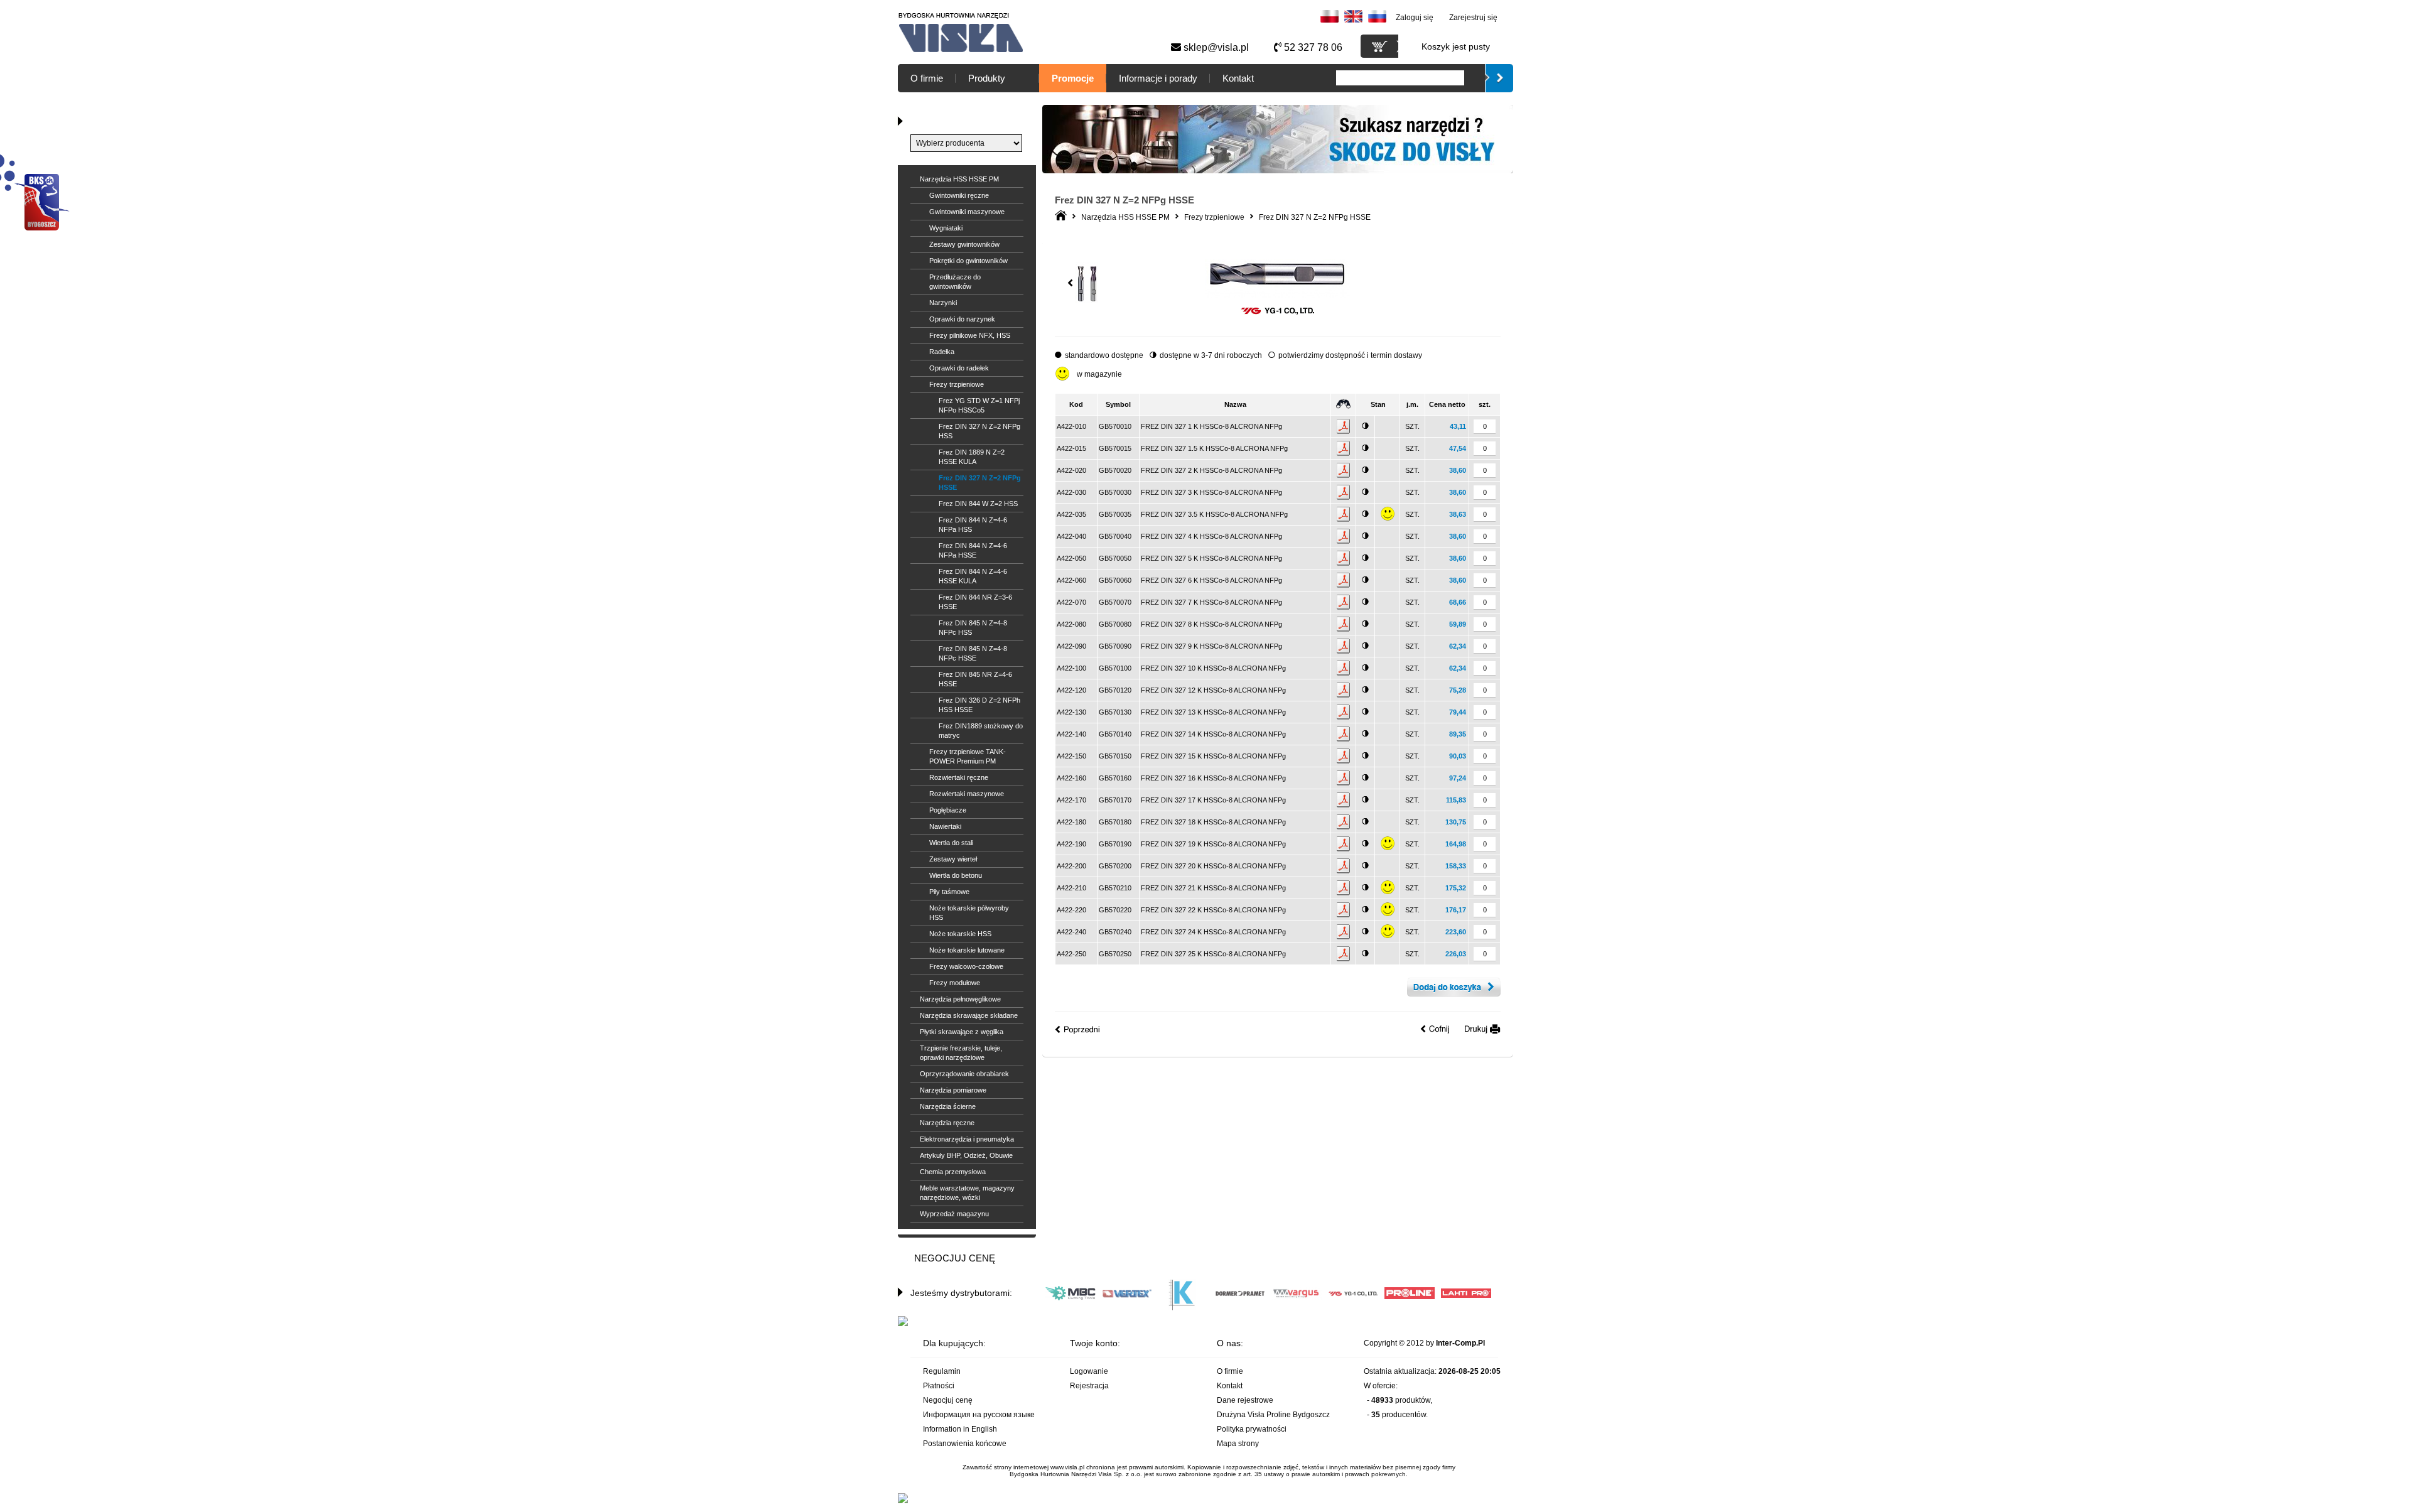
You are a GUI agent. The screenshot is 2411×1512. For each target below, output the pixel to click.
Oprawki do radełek (959, 368)
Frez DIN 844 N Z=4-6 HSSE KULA (973, 576)
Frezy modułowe (955, 983)
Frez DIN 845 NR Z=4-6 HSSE (975, 679)
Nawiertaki (945, 826)
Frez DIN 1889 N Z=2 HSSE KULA (972, 457)
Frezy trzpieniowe (957, 384)
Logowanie (1089, 1371)
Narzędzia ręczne (947, 1123)
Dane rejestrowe (1245, 1400)
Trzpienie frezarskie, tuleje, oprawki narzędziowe (961, 1053)
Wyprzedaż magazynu (954, 1214)
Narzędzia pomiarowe (953, 1090)
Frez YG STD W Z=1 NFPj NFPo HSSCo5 (979, 405)
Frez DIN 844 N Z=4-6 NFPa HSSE (973, 550)
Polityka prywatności (1252, 1429)
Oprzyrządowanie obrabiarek (964, 1074)
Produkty (987, 78)
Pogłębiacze (948, 810)
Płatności (939, 1386)
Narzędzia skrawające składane (969, 1015)
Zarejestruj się (1473, 18)
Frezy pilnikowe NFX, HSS (970, 335)
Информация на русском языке (979, 1415)
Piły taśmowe (949, 892)
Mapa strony (1238, 1444)
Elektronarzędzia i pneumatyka (967, 1139)
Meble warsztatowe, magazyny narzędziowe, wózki (967, 1193)
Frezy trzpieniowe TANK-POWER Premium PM (968, 756)
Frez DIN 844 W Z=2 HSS (978, 504)
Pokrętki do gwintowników (968, 261)
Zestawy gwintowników (964, 244)
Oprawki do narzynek (962, 319)
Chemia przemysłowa (953, 1172)
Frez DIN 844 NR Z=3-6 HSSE (975, 602)
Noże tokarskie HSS (960, 934)
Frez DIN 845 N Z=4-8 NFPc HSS (973, 628)
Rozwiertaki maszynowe (967, 794)
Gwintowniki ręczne (959, 195)
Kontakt (1238, 78)
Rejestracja (1089, 1386)
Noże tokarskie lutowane (967, 950)
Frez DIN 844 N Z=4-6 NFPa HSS (973, 525)
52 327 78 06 (1312, 47)
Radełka (942, 352)
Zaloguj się (1415, 18)
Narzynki (943, 303)
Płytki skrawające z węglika (962, 1032)
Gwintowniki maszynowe (967, 212)
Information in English (960, 1429)
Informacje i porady (1158, 78)
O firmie (927, 78)
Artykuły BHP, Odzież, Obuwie (966, 1155)
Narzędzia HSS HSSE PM (959, 179)
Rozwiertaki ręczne (959, 777)
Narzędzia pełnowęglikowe (960, 999)
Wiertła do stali (951, 843)
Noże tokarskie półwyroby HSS (969, 913)
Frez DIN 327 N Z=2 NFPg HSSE (980, 483)
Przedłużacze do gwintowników (955, 282)
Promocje (1073, 78)
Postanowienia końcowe (965, 1444)
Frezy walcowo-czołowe (966, 966)
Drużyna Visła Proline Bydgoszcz (1273, 1415)
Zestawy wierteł (953, 859)
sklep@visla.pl (1215, 47)
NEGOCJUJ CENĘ (955, 1258)
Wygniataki (946, 228)
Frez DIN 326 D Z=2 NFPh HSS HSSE (979, 705)
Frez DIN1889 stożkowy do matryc (981, 731)
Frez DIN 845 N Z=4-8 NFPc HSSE (973, 653)
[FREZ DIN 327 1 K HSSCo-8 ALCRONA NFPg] (1277, 295)
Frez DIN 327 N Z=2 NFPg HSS (979, 431)
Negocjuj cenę (948, 1400)
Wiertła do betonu (956, 875)
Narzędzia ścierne (948, 1106)
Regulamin (942, 1371)
